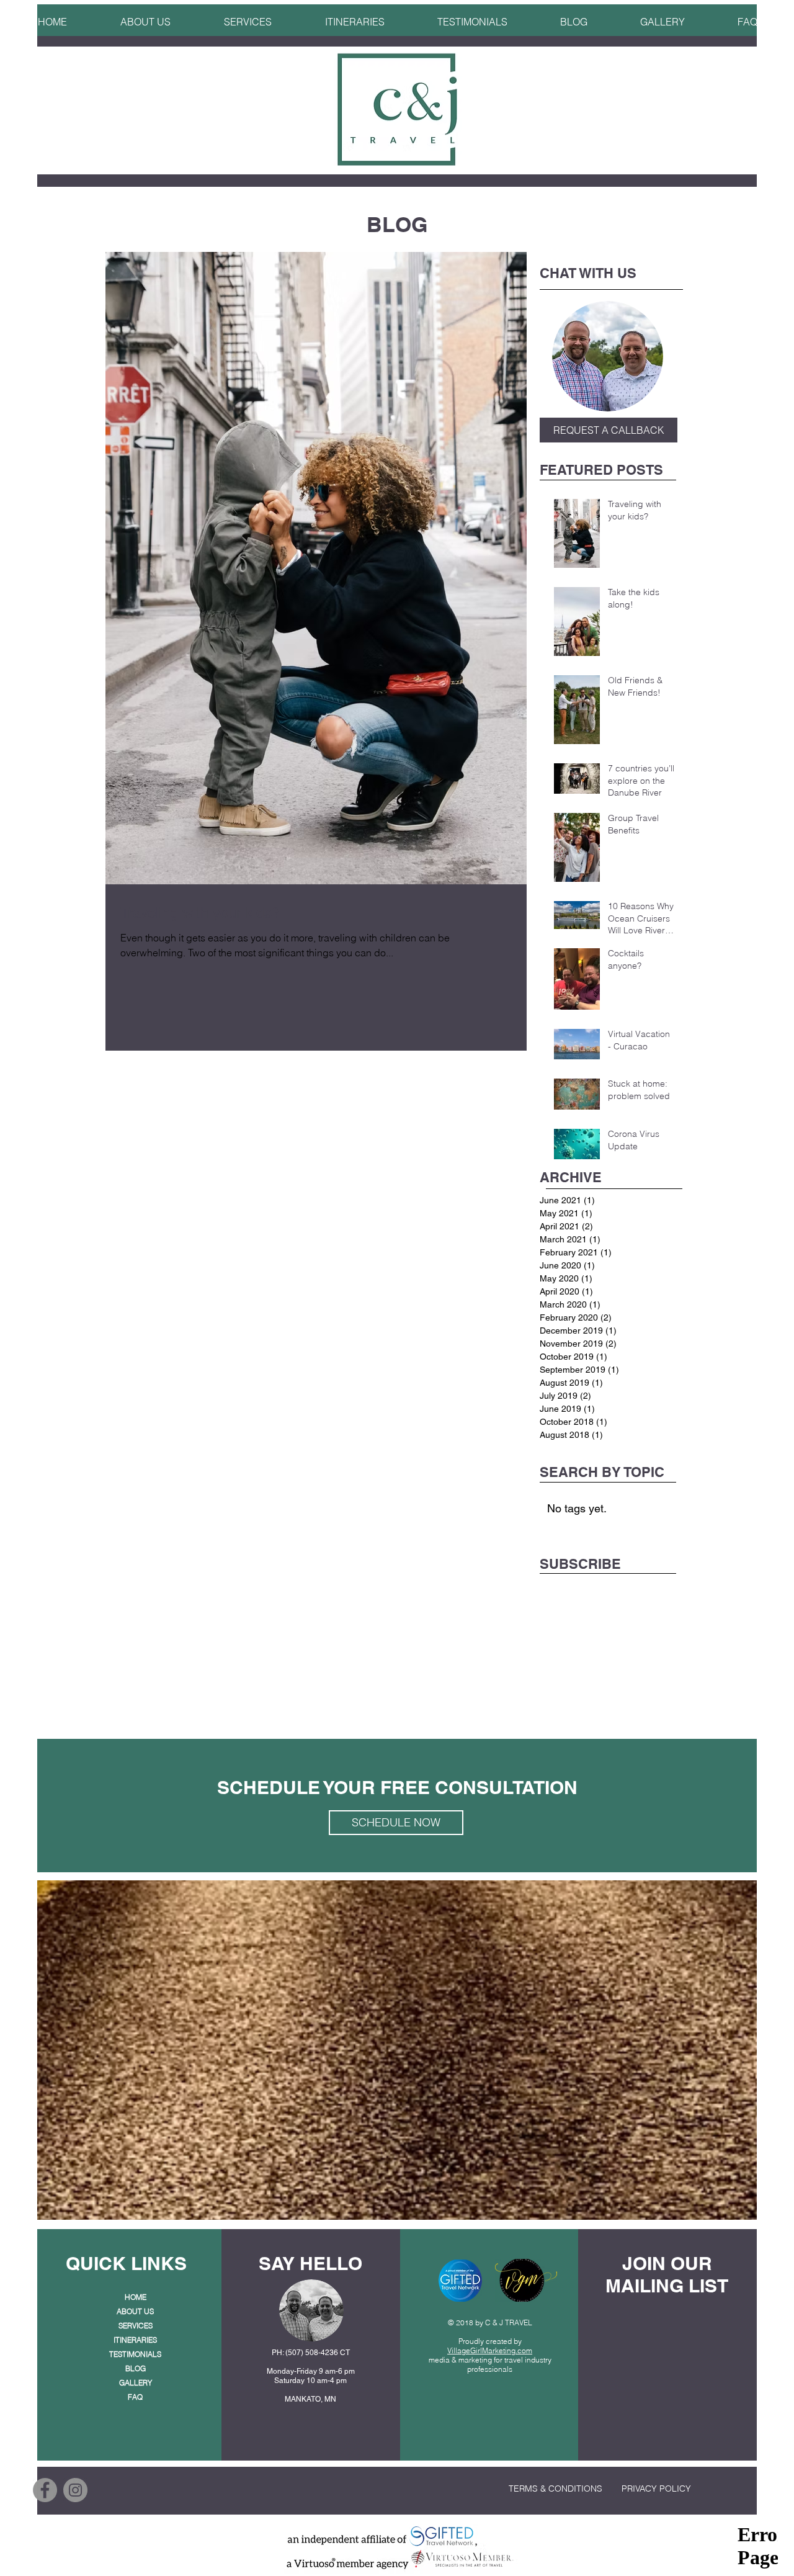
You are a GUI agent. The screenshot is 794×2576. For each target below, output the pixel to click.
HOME (136, 2297)
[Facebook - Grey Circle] (45, 2490)
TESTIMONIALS (135, 2354)
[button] (355, 16)
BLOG (136, 2368)
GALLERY (136, 2383)
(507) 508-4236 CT (318, 2353)
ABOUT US (135, 2311)
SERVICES (136, 2326)
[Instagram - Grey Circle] (75, 2490)
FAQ (135, 2397)
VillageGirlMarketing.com (490, 2350)
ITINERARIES (135, 2340)
